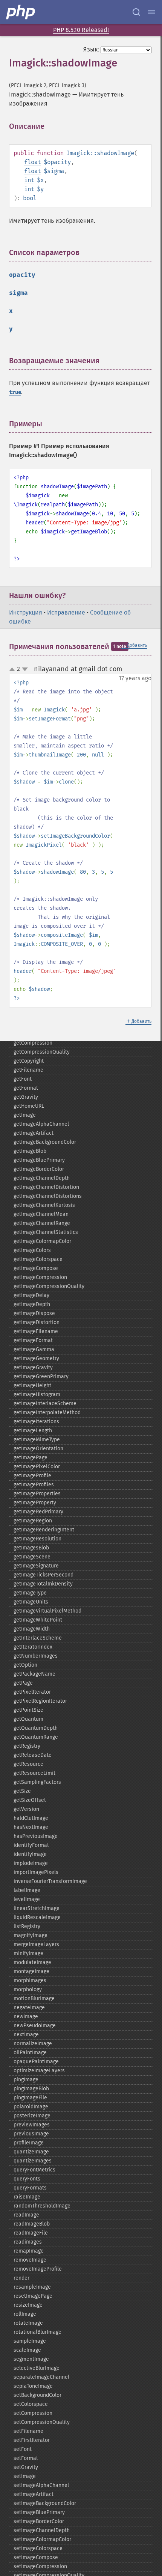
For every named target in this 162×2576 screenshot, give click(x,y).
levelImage (27, 1899)
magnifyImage (31, 1935)
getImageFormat (33, 1340)
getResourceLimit (34, 1773)
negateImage (29, 2007)
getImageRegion (33, 1521)
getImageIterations (36, 1422)
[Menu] (151, 12)
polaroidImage (31, 2107)
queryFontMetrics (34, 2170)
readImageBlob (32, 2224)
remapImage (29, 2251)
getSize (22, 1791)
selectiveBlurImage (37, 2368)
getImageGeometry (36, 1358)
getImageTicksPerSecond (44, 1575)
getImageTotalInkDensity (43, 1584)
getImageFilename (36, 1331)
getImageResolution (37, 1539)
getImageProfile (32, 1476)
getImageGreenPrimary (41, 1376)
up (14, 670)
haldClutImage (31, 1818)
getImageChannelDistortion (46, 1187)
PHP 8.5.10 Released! (81, 30)
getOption (25, 1665)
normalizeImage (33, 2044)
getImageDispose (34, 1313)
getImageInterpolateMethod (47, 1413)
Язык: (91, 49)
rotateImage (28, 2323)
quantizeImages (33, 2161)
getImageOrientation (38, 1449)
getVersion (26, 1809)
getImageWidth (32, 1629)
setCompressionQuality (42, 2422)
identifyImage (30, 1854)
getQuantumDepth (36, 1728)
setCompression (33, 2413)
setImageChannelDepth (42, 2530)
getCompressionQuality (42, 1052)
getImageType (30, 1593)
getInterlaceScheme (38, 1638)
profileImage (29, 2143)
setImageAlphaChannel (41, 2485)
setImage (25, 2476)
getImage (25, 1115)
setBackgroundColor (37, 2395)
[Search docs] (136, 12)
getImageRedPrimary (38, 1512)
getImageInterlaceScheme (45, 1404)
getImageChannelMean (41, 1214)
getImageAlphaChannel (41, 1124)
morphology (28, 1989)
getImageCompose (36, 1268)
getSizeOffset (30, 1800)
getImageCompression (40, 1277)
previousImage (31, 2134)
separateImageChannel (41, 2377)
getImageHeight (32, 1385)
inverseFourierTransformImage (50, 1881)
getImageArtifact (34, 1133)
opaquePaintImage (36, 2062)
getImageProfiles (34, 1485)
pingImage (26, 2080)
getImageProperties (37, 1494)
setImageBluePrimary (39, 2512)
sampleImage (30, 2341)
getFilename (28, 1070)
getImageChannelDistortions (48, 1196)
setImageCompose (36, 2557)
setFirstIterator (32, 2440)
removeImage (30, 2260)
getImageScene (32, 1557)
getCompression (33, 1043)
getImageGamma (34, 1349)
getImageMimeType (37, 1440)
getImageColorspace (38, 1259)
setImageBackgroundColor (45, 2503)
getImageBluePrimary (39, 1160)
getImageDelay (31, 1295)
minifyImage (28, 1953)
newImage (26, 2017)
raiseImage (27, 2197)
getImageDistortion (37, 1322)
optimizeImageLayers (39, 2071)
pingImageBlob (31, 2089)
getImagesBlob (31, 1548)
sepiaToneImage (33, 2386)
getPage (23, 1683)
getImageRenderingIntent (44, 1530)
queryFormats (30, 2188)
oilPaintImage (30, 2053)
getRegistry (27, 1746)
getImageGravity (33, 1367)
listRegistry (27, 1926)
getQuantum (28, 1719)
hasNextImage (31, 1827)
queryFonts (27, 2179)
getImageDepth (32, 1304)
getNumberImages (36, 1656)
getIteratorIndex (33, 1647)
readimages (28, 2242)
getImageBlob (30, 1151)
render (21, 2278)
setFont (23, 2449)
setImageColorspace (38, 2548)
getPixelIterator (32, 1692)
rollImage (25, 2314)
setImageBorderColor (39, 2521)
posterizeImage (32, 2116)
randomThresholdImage (42, 2206)
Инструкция (26, 612)
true (15, 392)
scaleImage (27, 2350)
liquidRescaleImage (37, 1917)
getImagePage (31, 1458)
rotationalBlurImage (37, 2332)
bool (30, 198)
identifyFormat (31, 1845)
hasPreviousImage (36, 1836)
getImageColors (32, 1250)
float (33, 162)
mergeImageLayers (36, 1944)
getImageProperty (35, 1503)
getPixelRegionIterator (40, 1701)
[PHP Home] (21, 12)
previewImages (32, 2125)
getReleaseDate (33, 1755)
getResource (28, 1764)
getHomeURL (29, 1106)
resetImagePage (33, 2296)
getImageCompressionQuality (49, 1286)
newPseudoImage (35, 2026)
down (25, 669)
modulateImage (32, 1962)
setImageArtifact (34, 2494)
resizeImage (28, 2305)
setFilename (28, 2431)
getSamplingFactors (37, 1782)
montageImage (31, 1971)
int (29, 180)
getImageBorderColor (39, 1169)
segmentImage (31, 2359)
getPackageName (34, 1674)
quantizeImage (31, 2152)
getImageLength (33, 1431)
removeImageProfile (38, 2269)
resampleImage (32, 2287)
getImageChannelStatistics (46, 1232)
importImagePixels (36, 1872)
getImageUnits (31, 1602)
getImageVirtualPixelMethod (47, 1611)
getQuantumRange (36, 1737)
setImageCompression (40, 2566)
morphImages (30, 1980)
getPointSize (28, 1710)
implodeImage (31, 1863)
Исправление (66, 612)
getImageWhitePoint (38, 1620)
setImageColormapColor (42, 2539)
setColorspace (31, 2404)
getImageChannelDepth (42, 1178)
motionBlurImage (34, 1998)
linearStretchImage (37, 1908)
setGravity (26, 2467)
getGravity (26, 1097)
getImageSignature (36, 1566)
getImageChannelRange (42, 1223)
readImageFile (31, 2233)
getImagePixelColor (37, 1467)
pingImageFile (30, 2098)
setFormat (26, 2458)
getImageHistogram (37, 1394)
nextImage (26, 2035)
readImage (26, 2215)
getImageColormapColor (42, 1241)
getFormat (26, 1088)
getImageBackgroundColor (45, 1142)
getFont (23, 1079)
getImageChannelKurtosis (44, 1205)
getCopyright (29, 1061)
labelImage (27, 1890)
